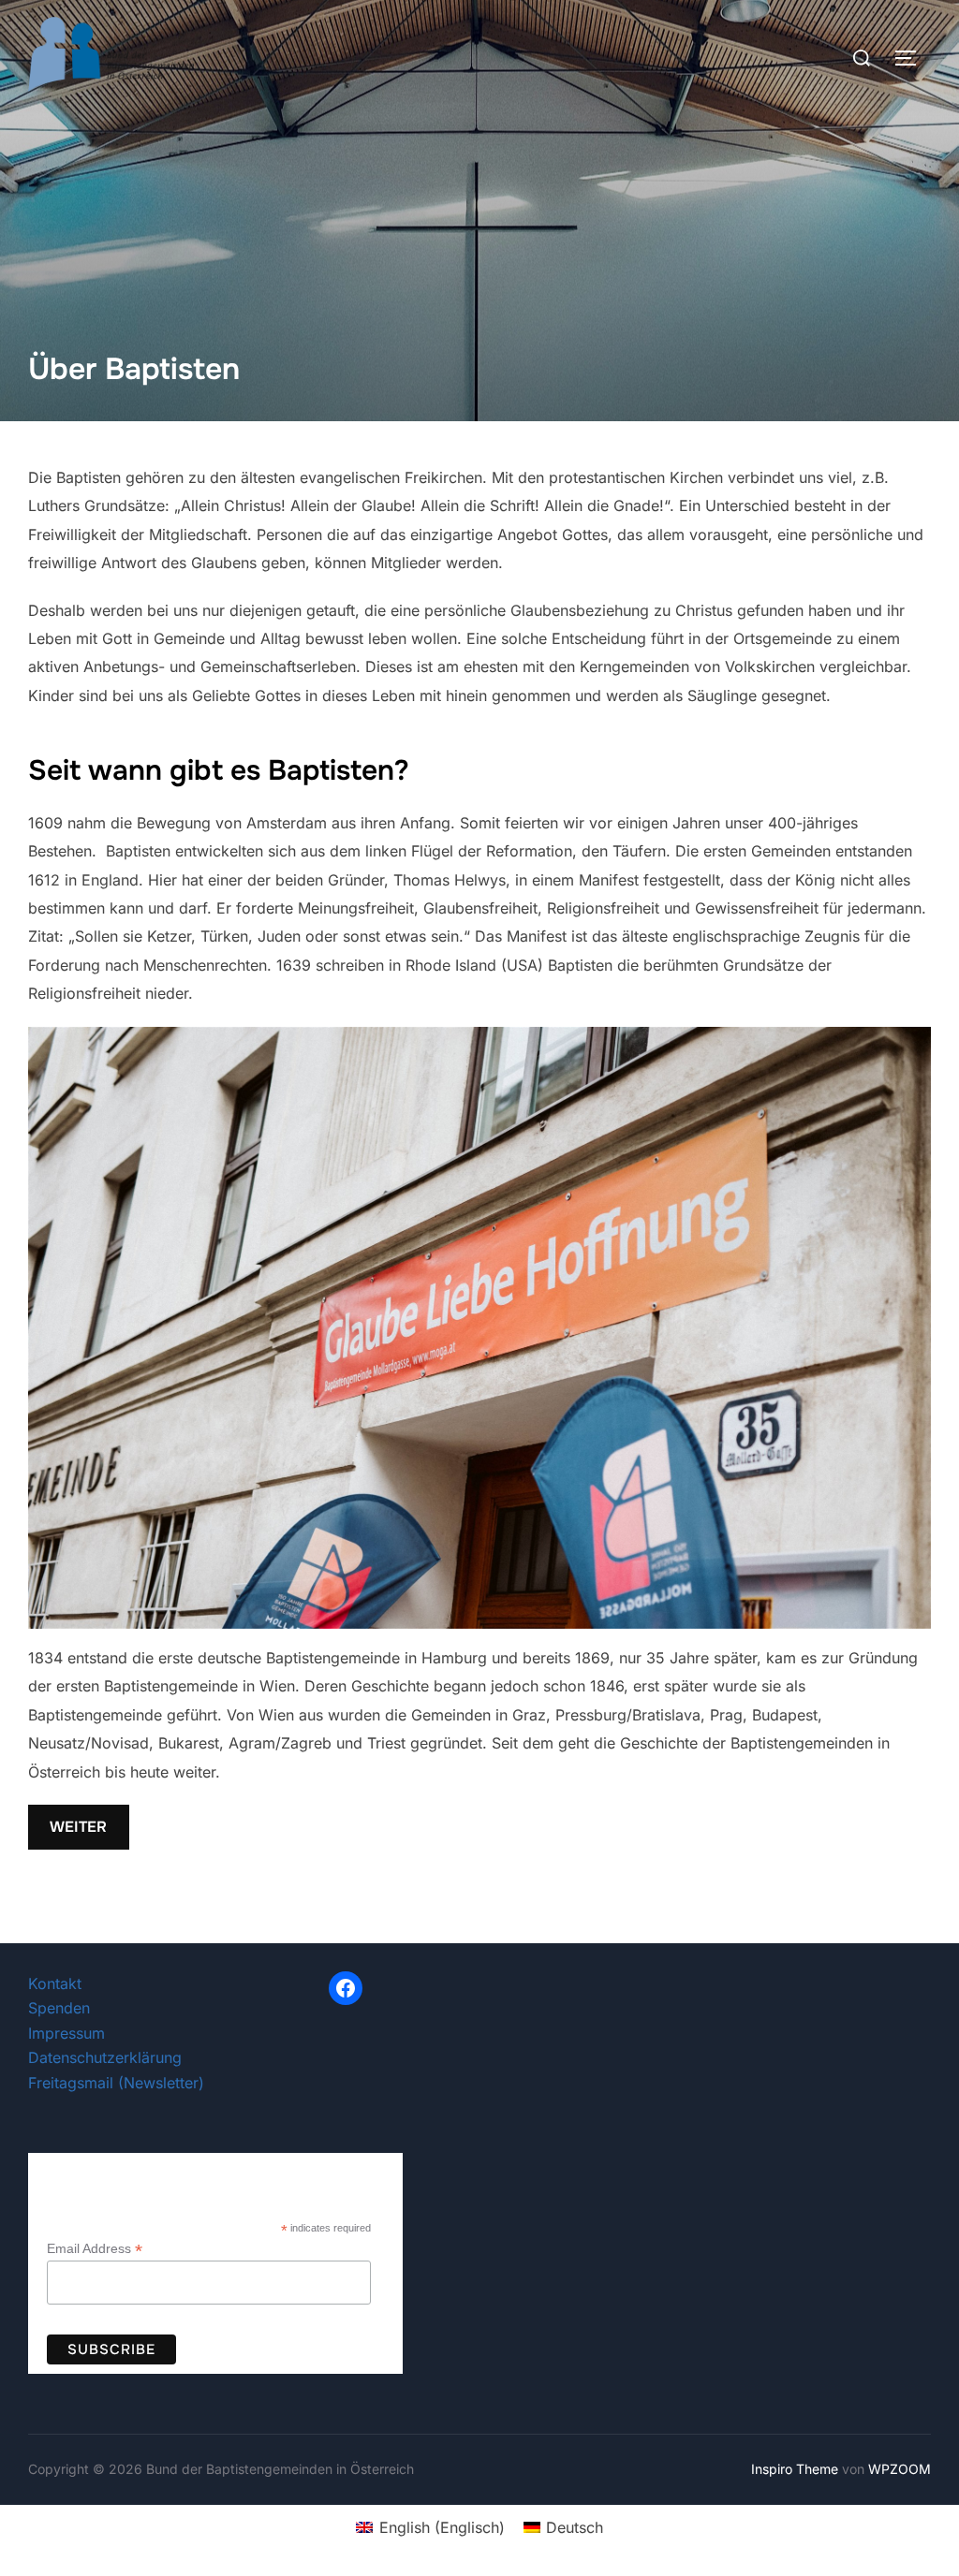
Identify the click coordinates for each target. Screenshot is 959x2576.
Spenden (59, 2008)
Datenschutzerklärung (105, 2057)
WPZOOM (900, 2469)
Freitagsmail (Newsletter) (116, 2083)
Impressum (66, 2033)
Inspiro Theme (795, 2469)
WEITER (78, 1827)
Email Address (95, 2249)
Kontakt (55, 1983)
